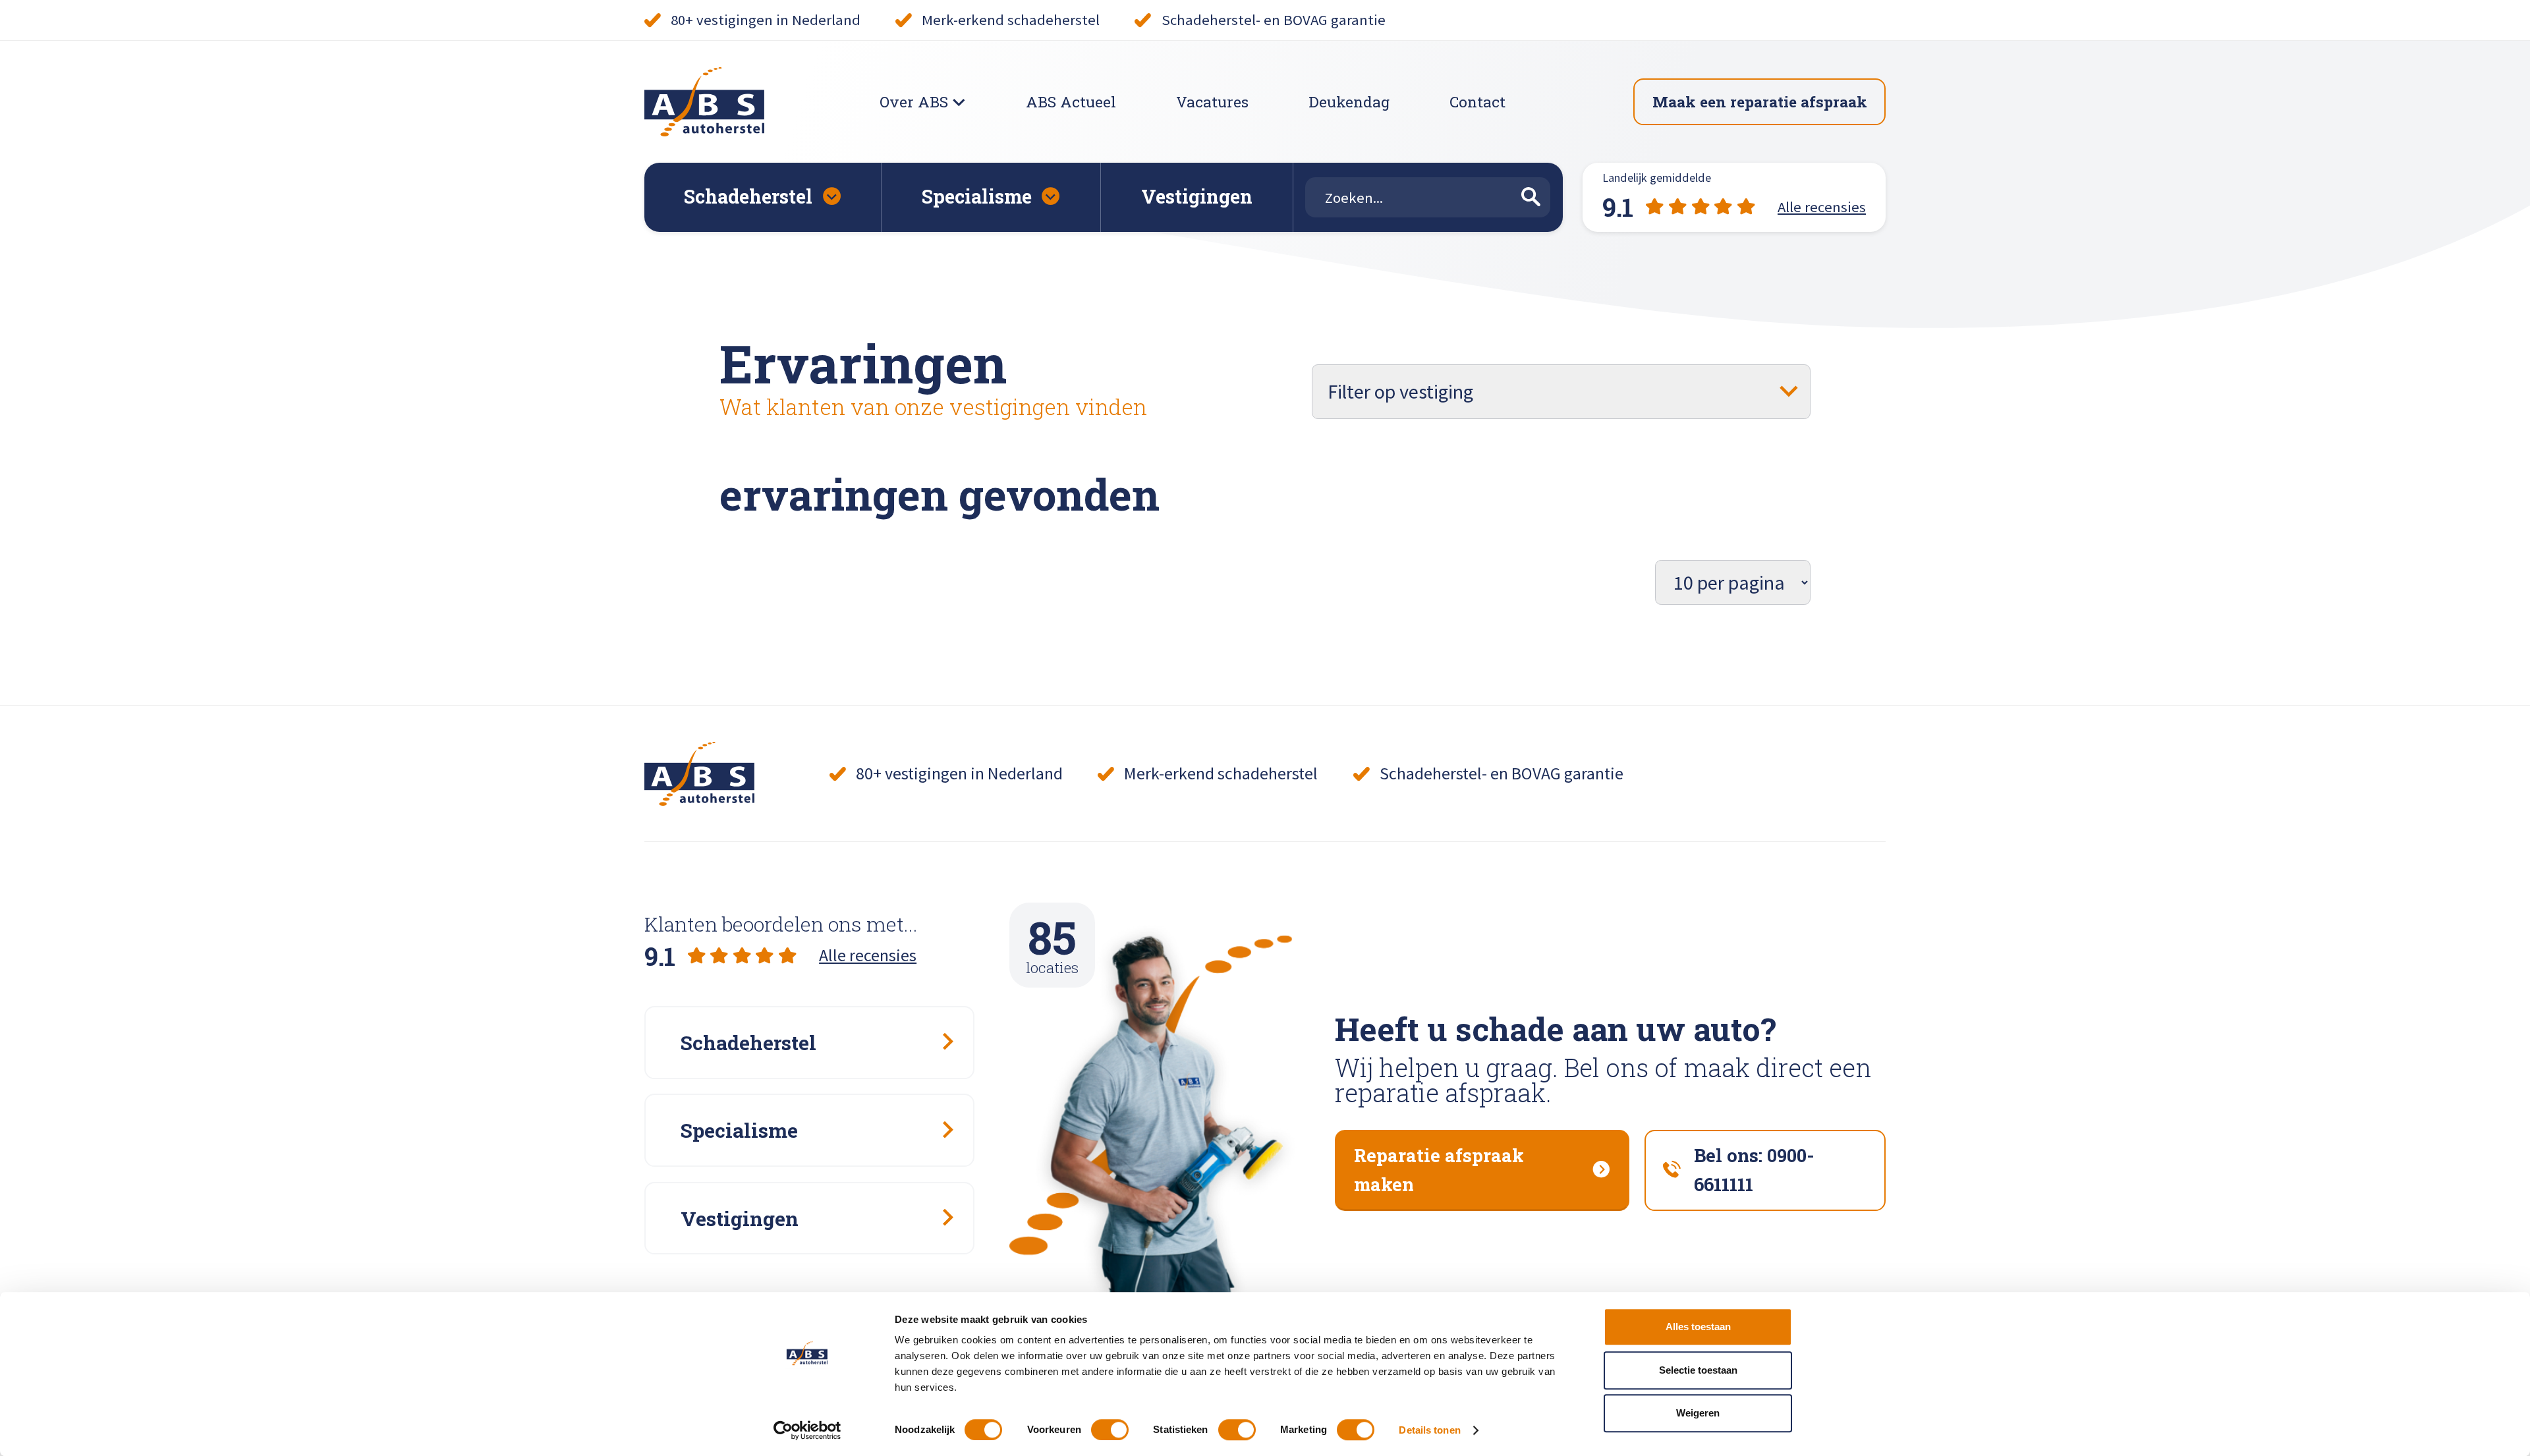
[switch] (1110, 1430)
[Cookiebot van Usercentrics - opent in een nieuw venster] (807, 1430)
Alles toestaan (1698, 1327)
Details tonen (1429, 1430)
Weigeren (1698, 1413)
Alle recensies (868, 955)
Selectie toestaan (1698, 1370)
